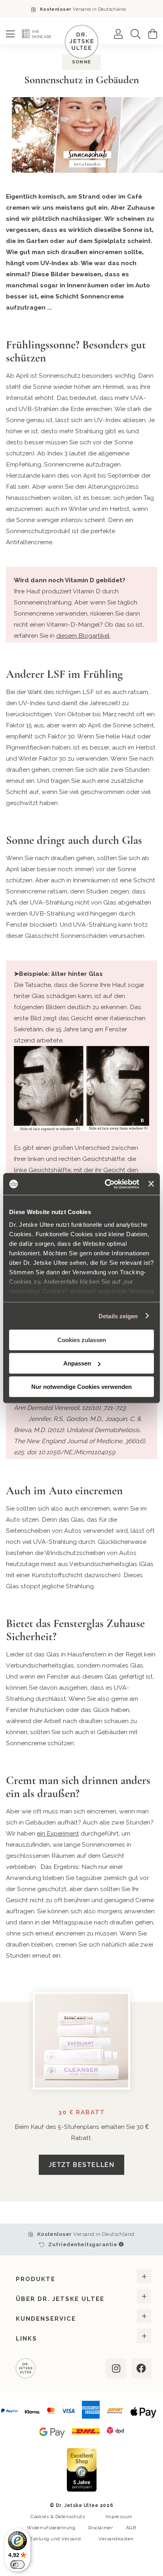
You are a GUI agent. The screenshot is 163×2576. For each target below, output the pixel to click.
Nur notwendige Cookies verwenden (81, 1387)
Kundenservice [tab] (46, 2319)
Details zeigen (118, 1316)
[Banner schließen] (151, 1184)
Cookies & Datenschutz (58, 2517)
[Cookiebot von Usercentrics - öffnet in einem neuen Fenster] (106, 1184)
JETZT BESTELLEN (81, 2165)
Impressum (119, 2517)
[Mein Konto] (118, 34)
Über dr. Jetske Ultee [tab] (60, 2299)
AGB (131, 2528)
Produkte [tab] (36, 2279)
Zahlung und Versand (55, 2539)
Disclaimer (100, 2528)
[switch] (17, 2565)
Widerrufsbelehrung (51, 2528)
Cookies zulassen (82, 1340)
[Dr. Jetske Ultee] (26, 2369)
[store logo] (81, 42)
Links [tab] (27, 2339)
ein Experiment (58, 1833)
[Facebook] (140, 2368)
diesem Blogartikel (83, 636)
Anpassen (77, 1363)
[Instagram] (115, 2368)
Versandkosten (116, 2539)
